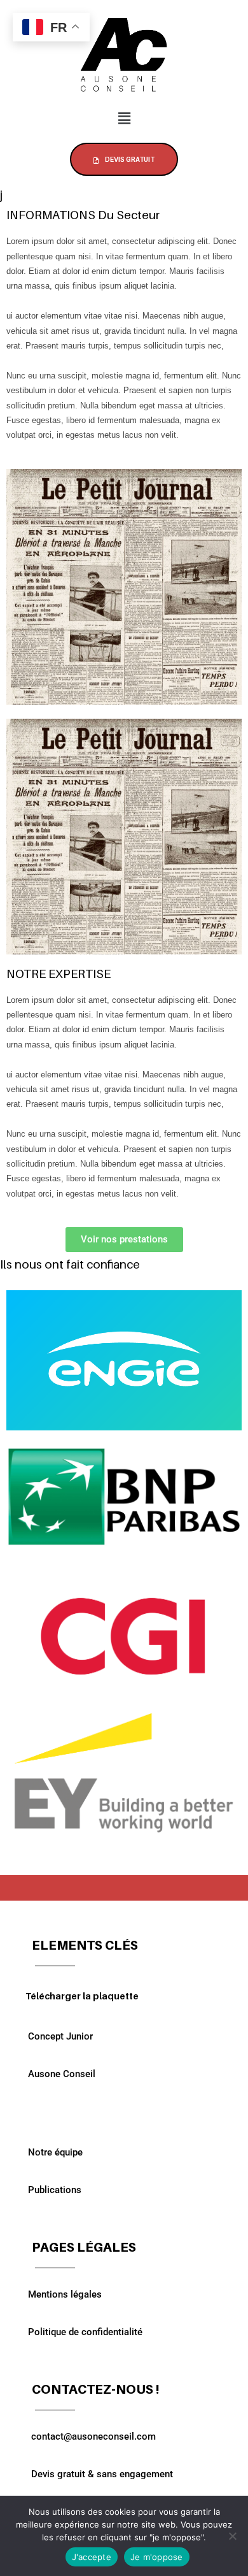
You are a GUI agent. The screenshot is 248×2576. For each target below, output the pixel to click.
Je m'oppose (157, 2557)
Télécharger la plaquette (82, 1996)
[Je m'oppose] (232, 2536)
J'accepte (92, 2557)
